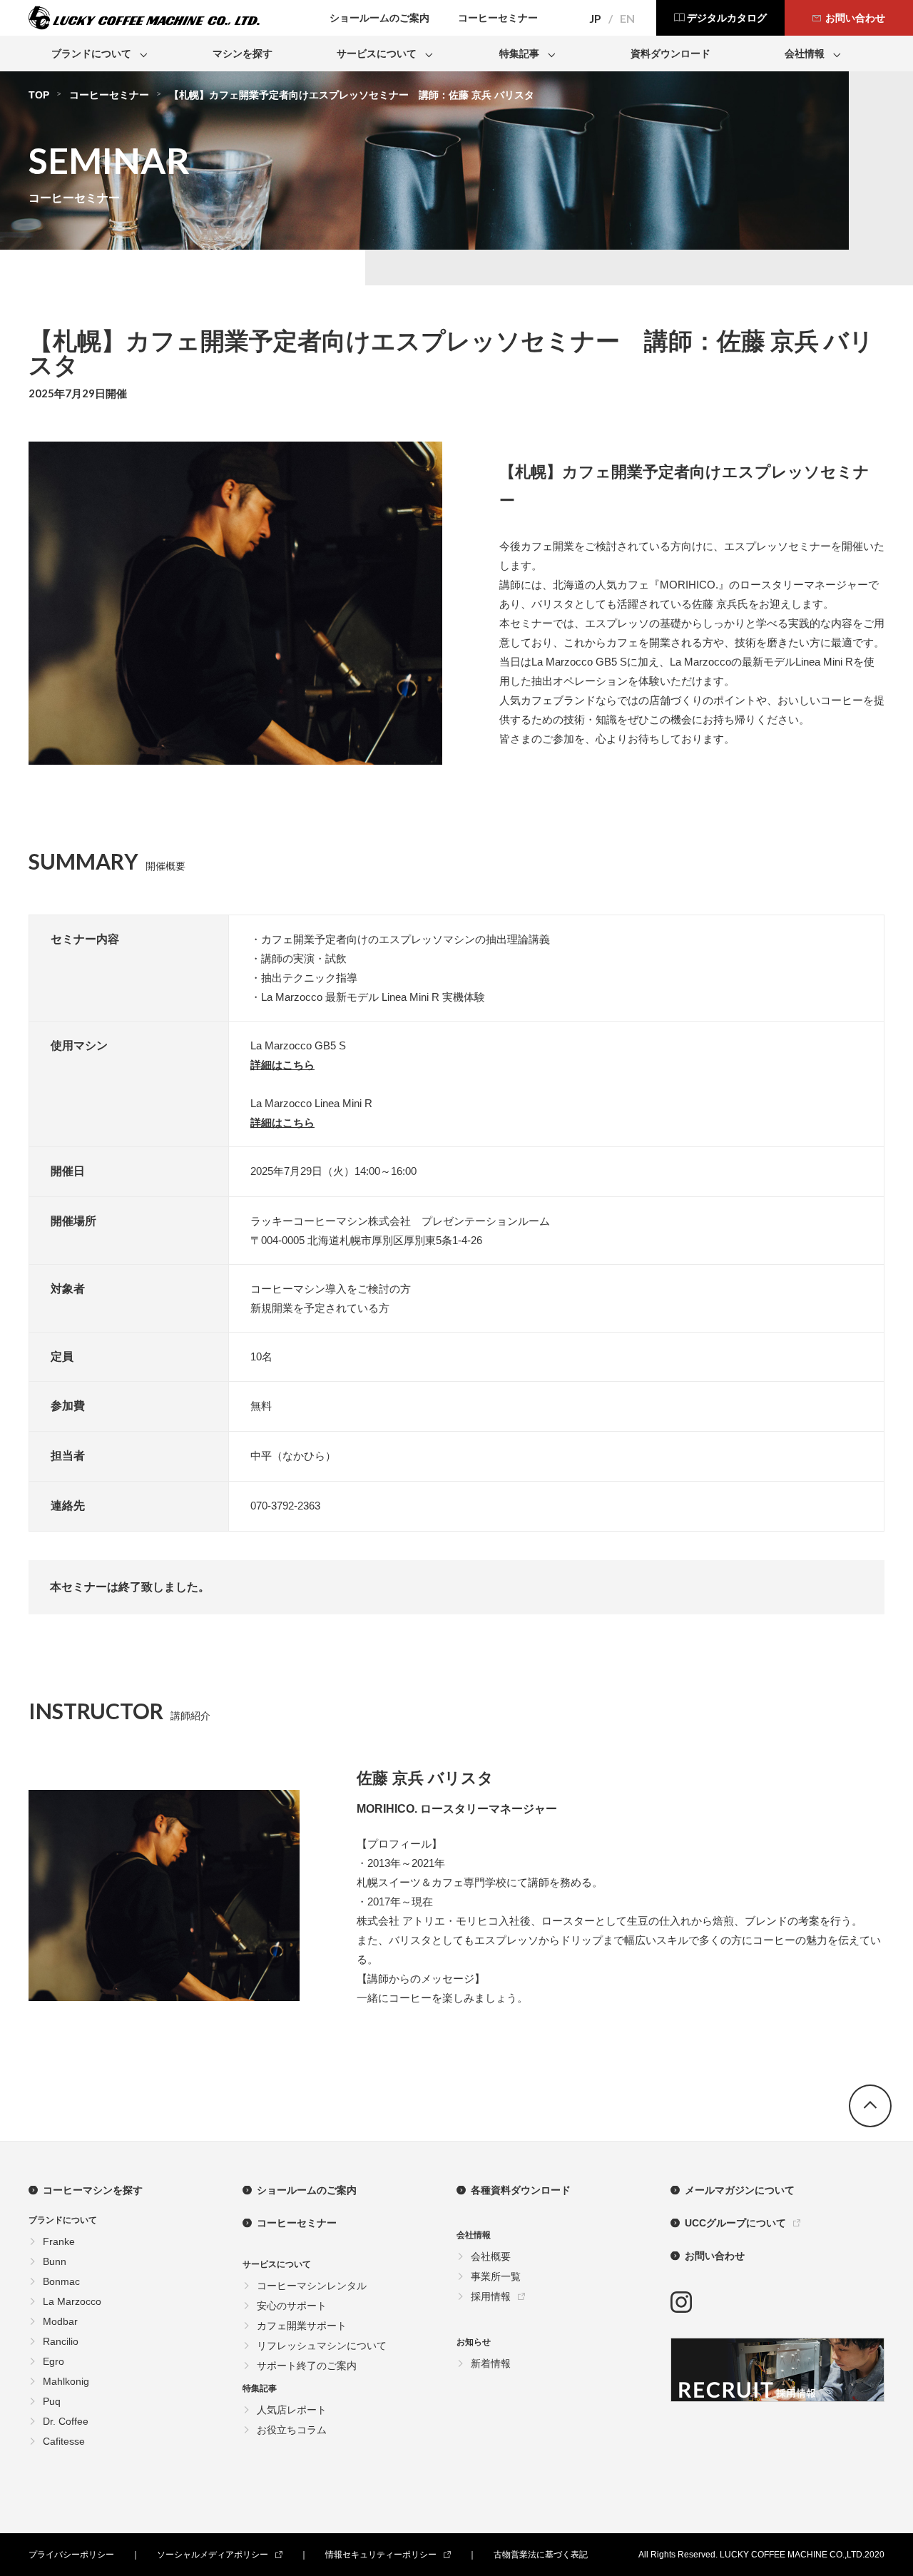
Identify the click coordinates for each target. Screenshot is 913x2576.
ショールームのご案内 (307, 2190)
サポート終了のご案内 (307, 2366)
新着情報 (491, 2363)
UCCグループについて (735, 2223)
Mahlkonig (66, 2381)
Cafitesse (64, 2441)
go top (870, 2106)
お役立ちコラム (292, 2430)
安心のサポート (292, 2306)
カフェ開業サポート (302, 2326)
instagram (681, 2302)
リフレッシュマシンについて (322, 2346)
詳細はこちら (282, 1065)
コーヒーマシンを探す (93, 2190)
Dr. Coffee (66, 2421)
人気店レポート (292, 2410)
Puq (52, 2401)
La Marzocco (72, 2301)
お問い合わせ (715, 2256)
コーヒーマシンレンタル (312, 2286)
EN (627, 19)
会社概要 (491, 2256)
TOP (39, 95)
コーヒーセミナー (109, 95)
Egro (53, 2361)
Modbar (60, 2321)
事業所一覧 (496, 2276)
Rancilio (61, 2341)
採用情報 (491, 2296)
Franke (59, 2241)
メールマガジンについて (740, 2190)
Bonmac (61, 2281)
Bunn (55, 2261)
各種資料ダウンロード (521, 2190)
